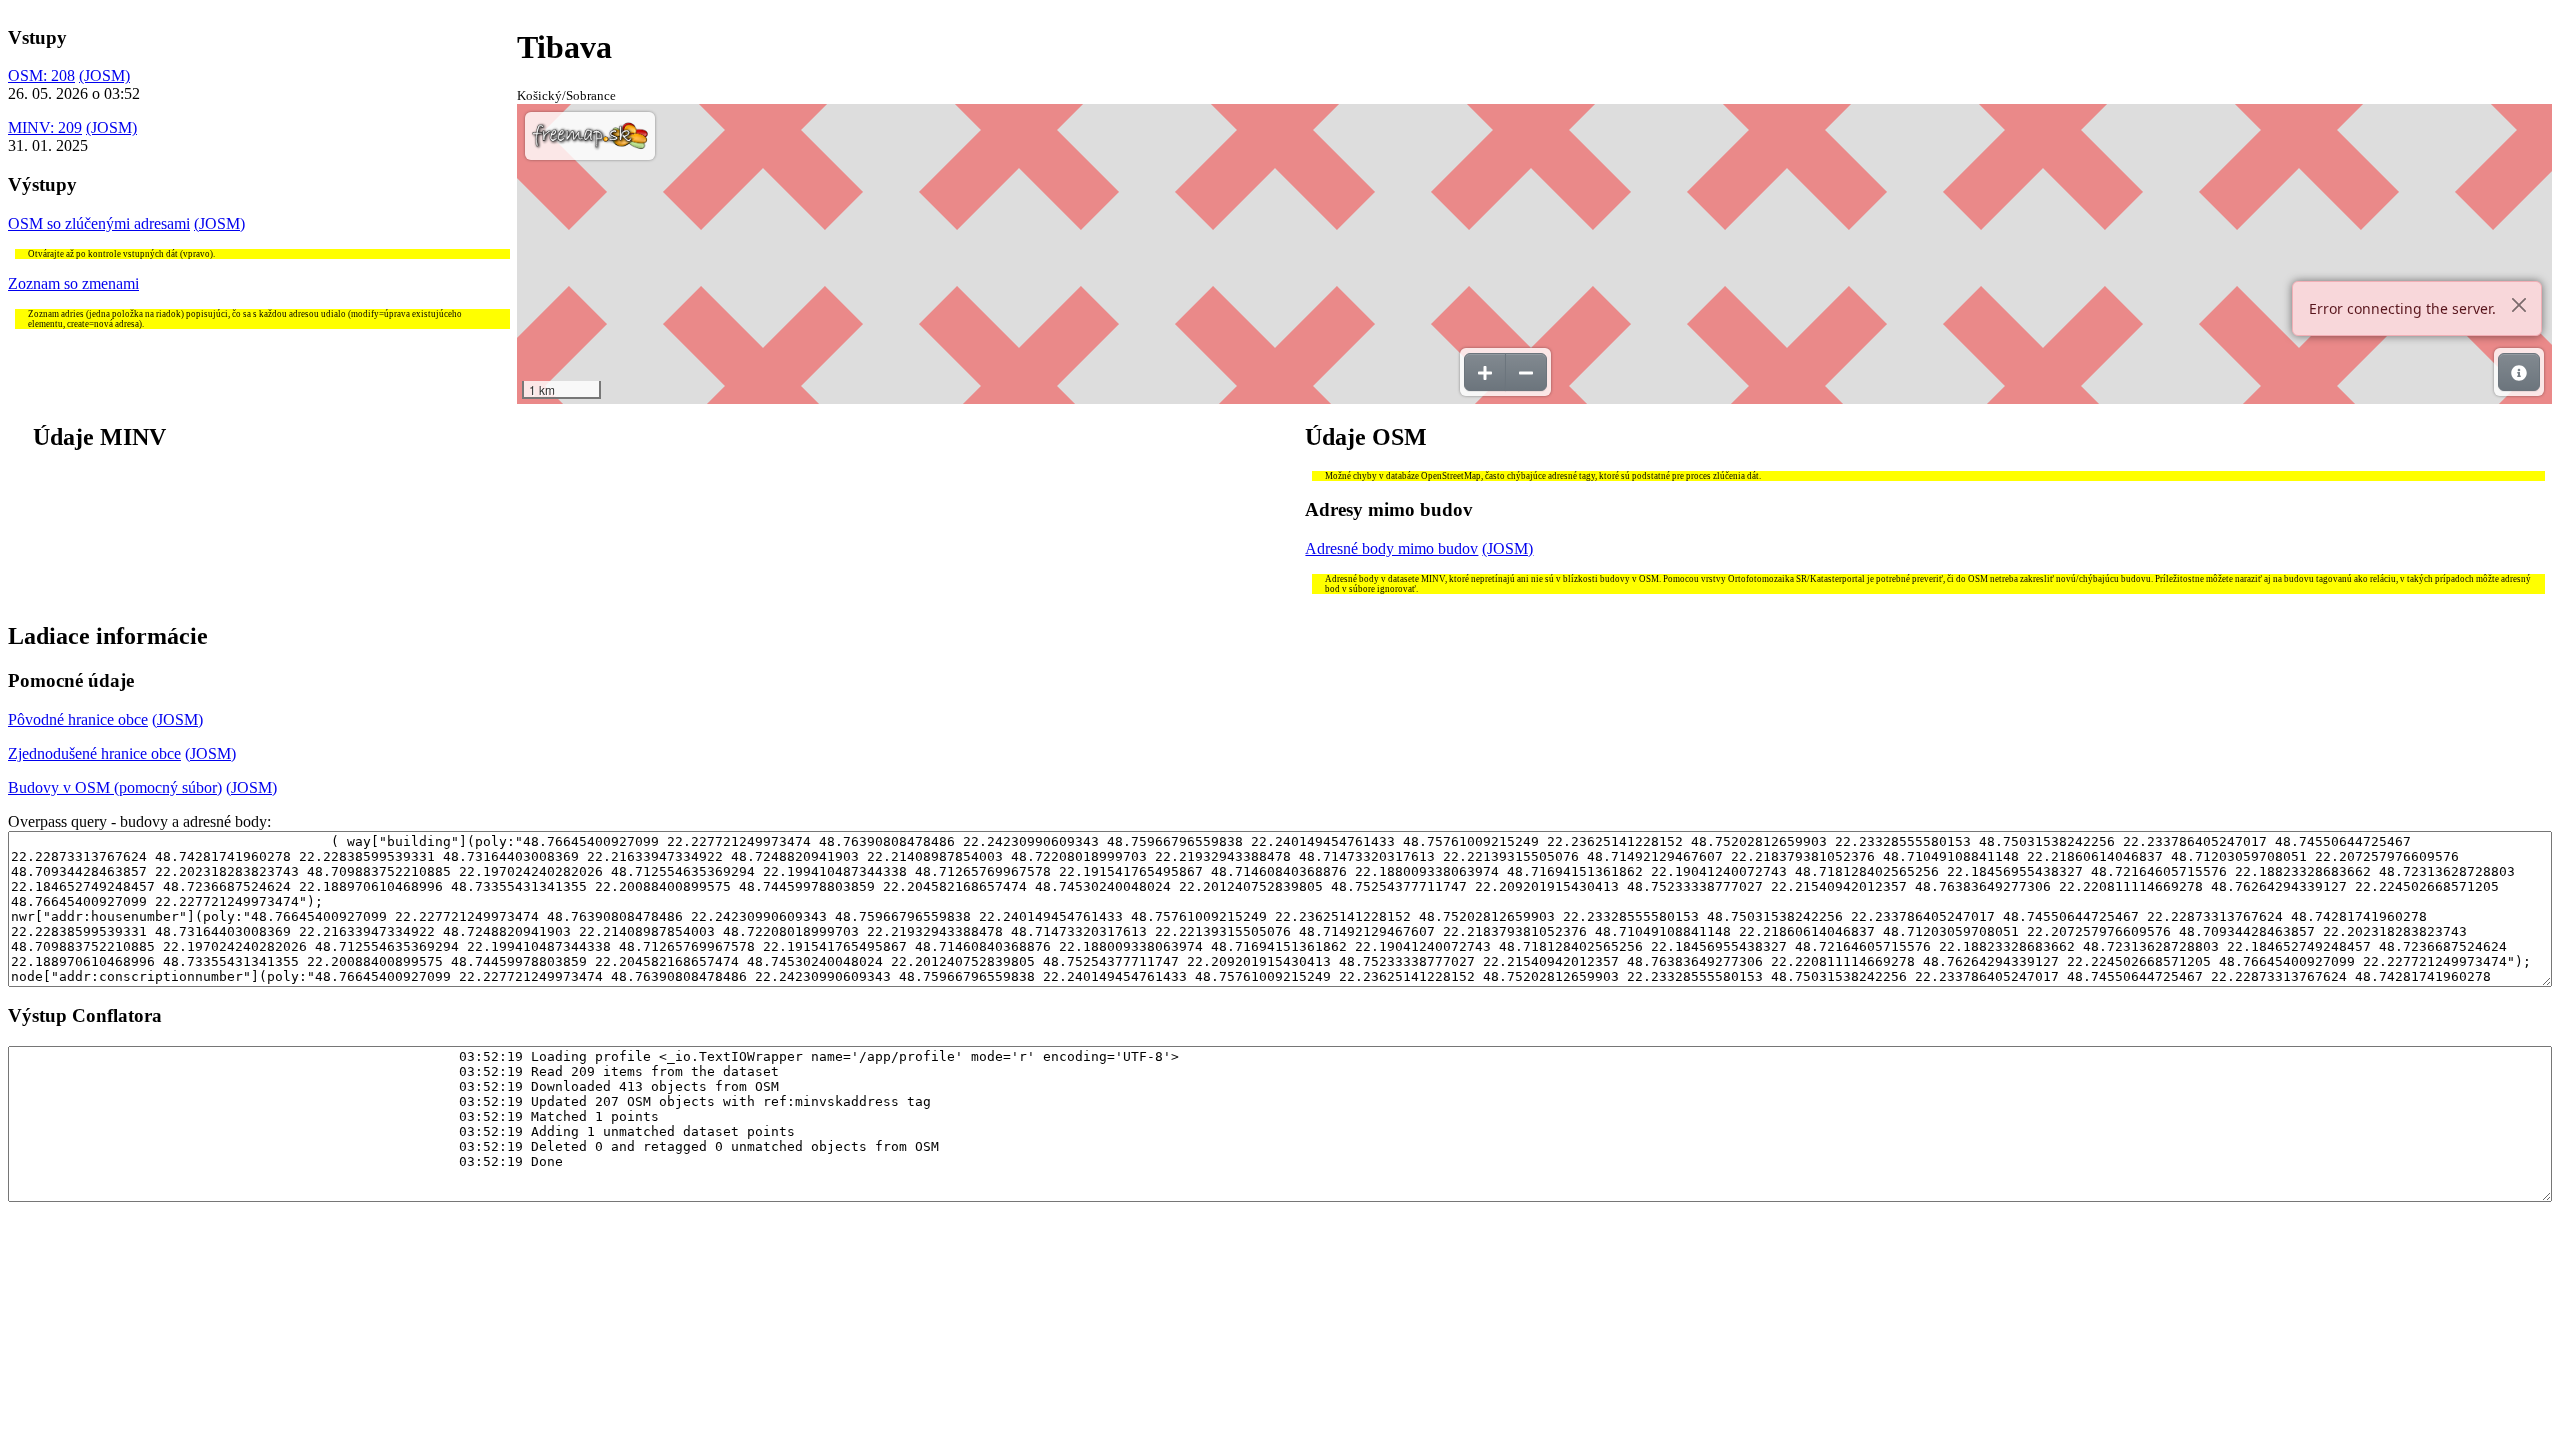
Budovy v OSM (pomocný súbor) (115, 787)
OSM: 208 (41, 75)
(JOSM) (104, 75)
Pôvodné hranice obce (78, 719)
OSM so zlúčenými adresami (99, 223)
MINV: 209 (45, 127)
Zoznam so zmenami (73, 283)
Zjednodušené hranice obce (94, 753)
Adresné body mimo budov (1391, 548)
